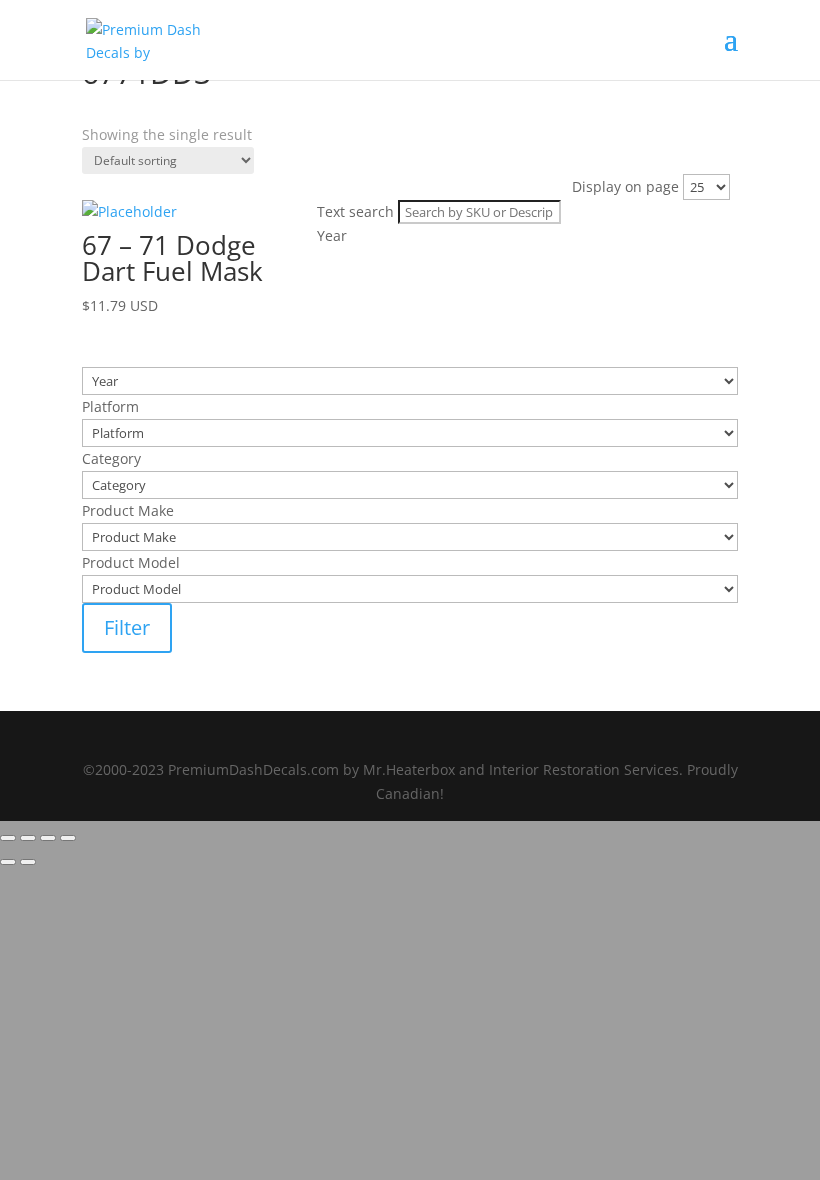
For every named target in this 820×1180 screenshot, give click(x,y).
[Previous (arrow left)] (8, 862)
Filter (127, 627)
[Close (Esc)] (68, 838)
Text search (120, 133)
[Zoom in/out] (8, 838)
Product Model (131, 262)
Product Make (128, 236)
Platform (110, 184)
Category (111, 210)
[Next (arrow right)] (28, 862)
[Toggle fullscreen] (28, 838)
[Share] (48, 838)
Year (97, 158)
